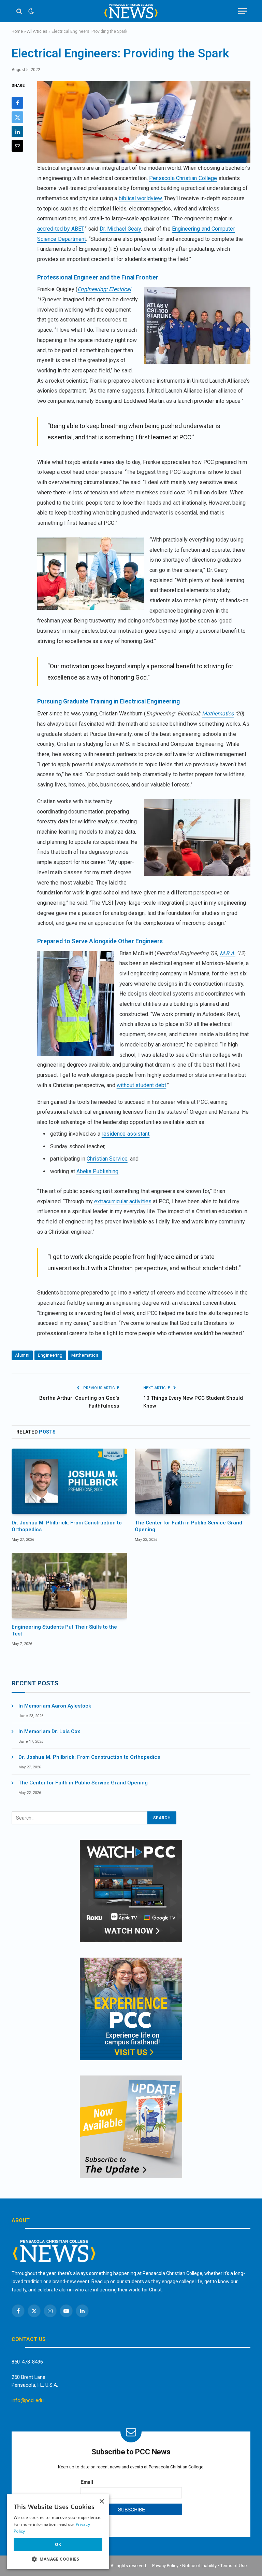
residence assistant (126, 1134)
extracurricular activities (123, 1201)
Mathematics (85, 1355)
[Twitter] (17, 117)
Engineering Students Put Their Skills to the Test (64, 1630)
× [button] (101, 2502)
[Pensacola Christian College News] (131, 11)
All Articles (37, 31)
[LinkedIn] (17, 132)
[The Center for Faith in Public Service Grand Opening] (193, 1481)
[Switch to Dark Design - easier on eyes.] (30, 11)
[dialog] (58, 2532)
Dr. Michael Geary (120, 229)
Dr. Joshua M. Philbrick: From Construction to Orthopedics (67, 1526)
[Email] (17, 146)
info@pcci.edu (28, 2400)
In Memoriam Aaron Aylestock (55, 1706)
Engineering (50, 1355)
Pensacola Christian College (183, 178)
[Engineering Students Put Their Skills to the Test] (69, 1585)
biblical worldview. (141, 198)
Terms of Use (234, 2566)
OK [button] (58, 2544)
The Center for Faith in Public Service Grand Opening (188, 1526)
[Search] (19, 11)
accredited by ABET (60, 229)
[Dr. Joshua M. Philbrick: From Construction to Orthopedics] (69, 1481)
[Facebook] (17, 103)
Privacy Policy (165, 2566)
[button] (58, 2559)
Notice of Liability (199, 2566)
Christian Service (107, 1159)
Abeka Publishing (97, 1171)
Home (17, 31)
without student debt (142, 1085)
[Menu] (243, 11)
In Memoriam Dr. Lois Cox (49, 1731)
